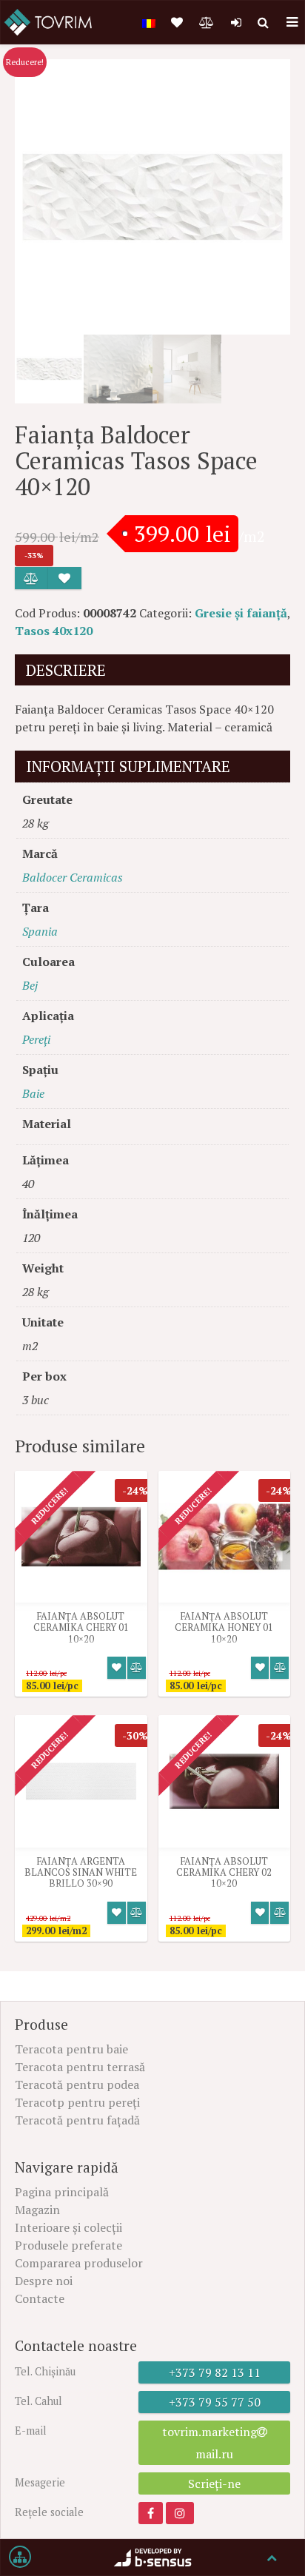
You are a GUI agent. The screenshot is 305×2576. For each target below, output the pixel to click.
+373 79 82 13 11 (215, 2372)
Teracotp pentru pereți (77, 2102)
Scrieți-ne (214, 2483)
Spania (40, 931)
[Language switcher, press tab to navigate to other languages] (149, 22)
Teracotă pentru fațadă (77, 2120)
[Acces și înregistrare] (236, 22)
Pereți (36, 1039)
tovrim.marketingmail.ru (210, 2443)
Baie (33, 1093)
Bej (30, 985)
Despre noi (44, 2281)
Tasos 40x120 (54, 631)
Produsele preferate (68, 2245)
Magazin (37, 2210)
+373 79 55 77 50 (215, 2402)
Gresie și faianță (241, 613)
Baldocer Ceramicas (73, 877)
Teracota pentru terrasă (80, 2067)
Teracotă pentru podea (77, 2084)
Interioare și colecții (68, 2227)
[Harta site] (20, 2557)
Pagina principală (62, 2192)
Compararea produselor (79, 2263)
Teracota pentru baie (71, 2049)
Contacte (40, 2298)
